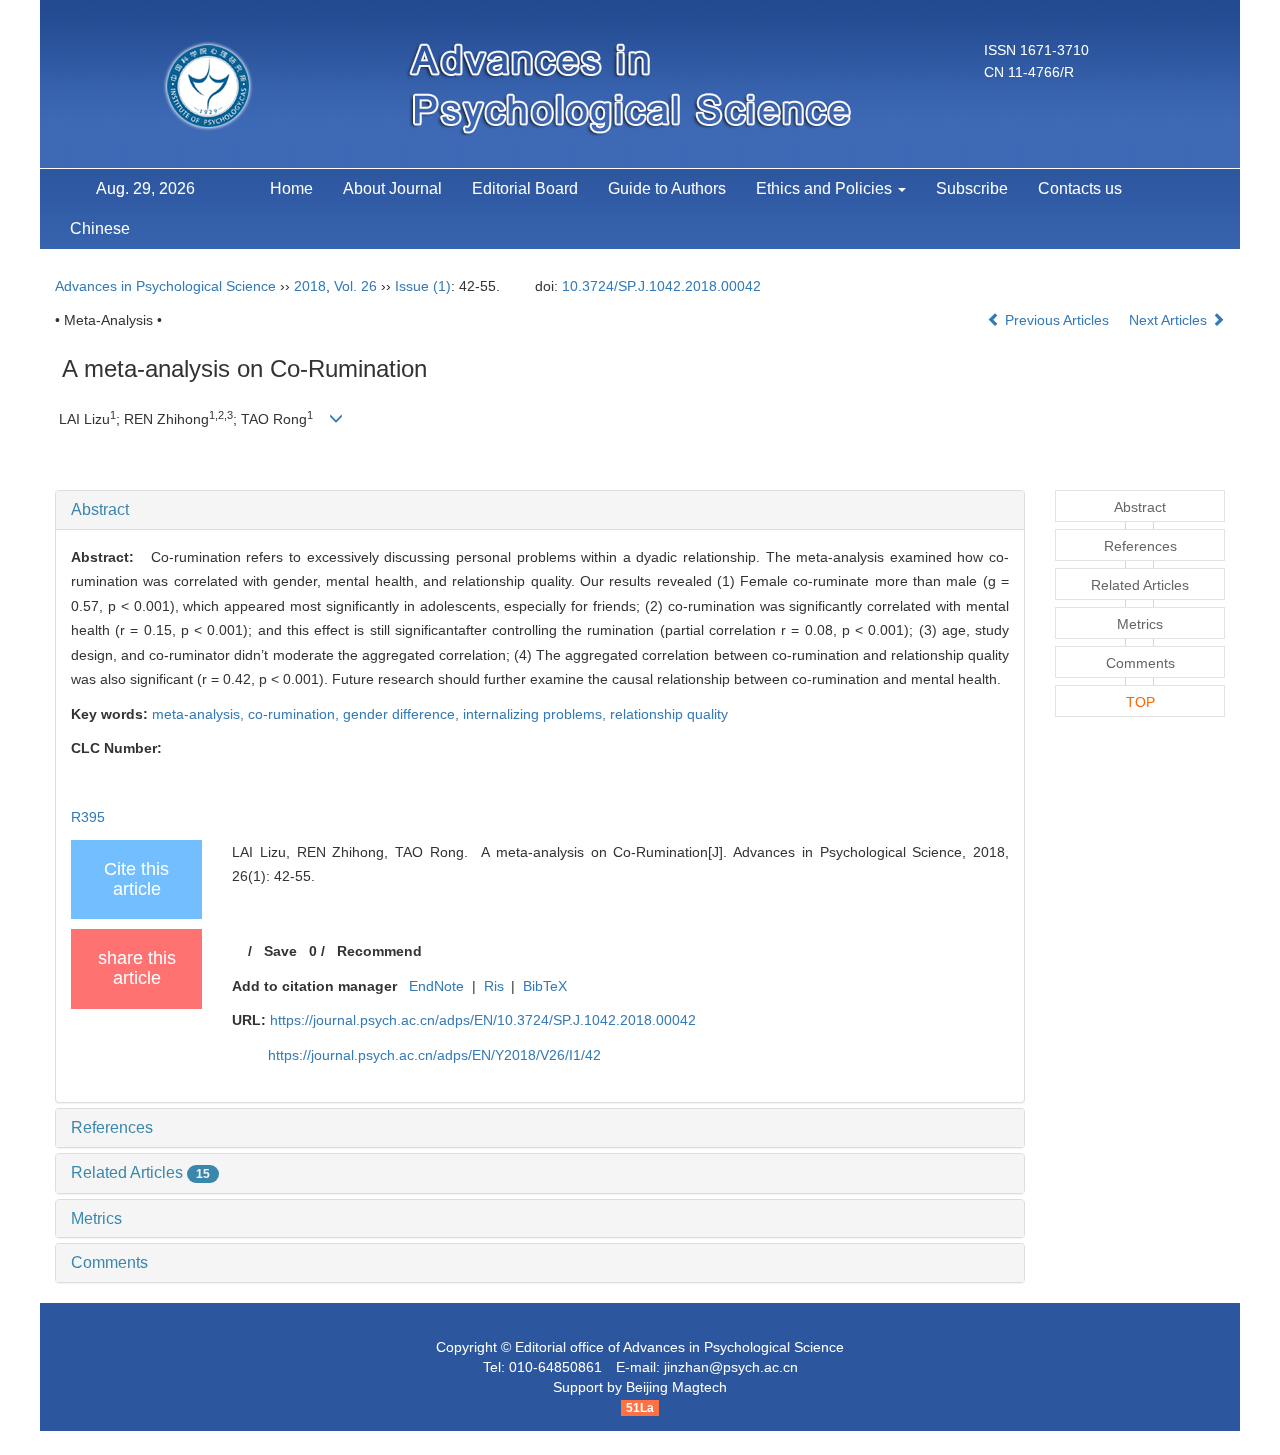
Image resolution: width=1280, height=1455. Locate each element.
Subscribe (972, 188)
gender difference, (403, 714)
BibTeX (545, 986)
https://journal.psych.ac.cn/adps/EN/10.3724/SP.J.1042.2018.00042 (483, 1020)
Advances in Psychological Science (165, 286)
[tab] (540, 510)
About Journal (392, 188)
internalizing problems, (536, 714)
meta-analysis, (200, 714)
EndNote (436, 986)
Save (280, 951)
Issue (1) (423, 286)
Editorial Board (525, 188)
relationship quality (669, 714)
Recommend (379, 951)
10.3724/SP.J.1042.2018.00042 (661, 286)
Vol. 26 (355, 286)
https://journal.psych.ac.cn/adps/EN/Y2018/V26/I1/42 (434, 1055)
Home (291, 188)
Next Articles (1170, 320)
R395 (88, 817)
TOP (1140, 702)
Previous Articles (1057, 320)
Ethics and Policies (826, 188)
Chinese (100, 228)
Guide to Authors (667, 188)
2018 (310, 286)
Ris (494, 986)
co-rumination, (295, 714)
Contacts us (1080, 188)
